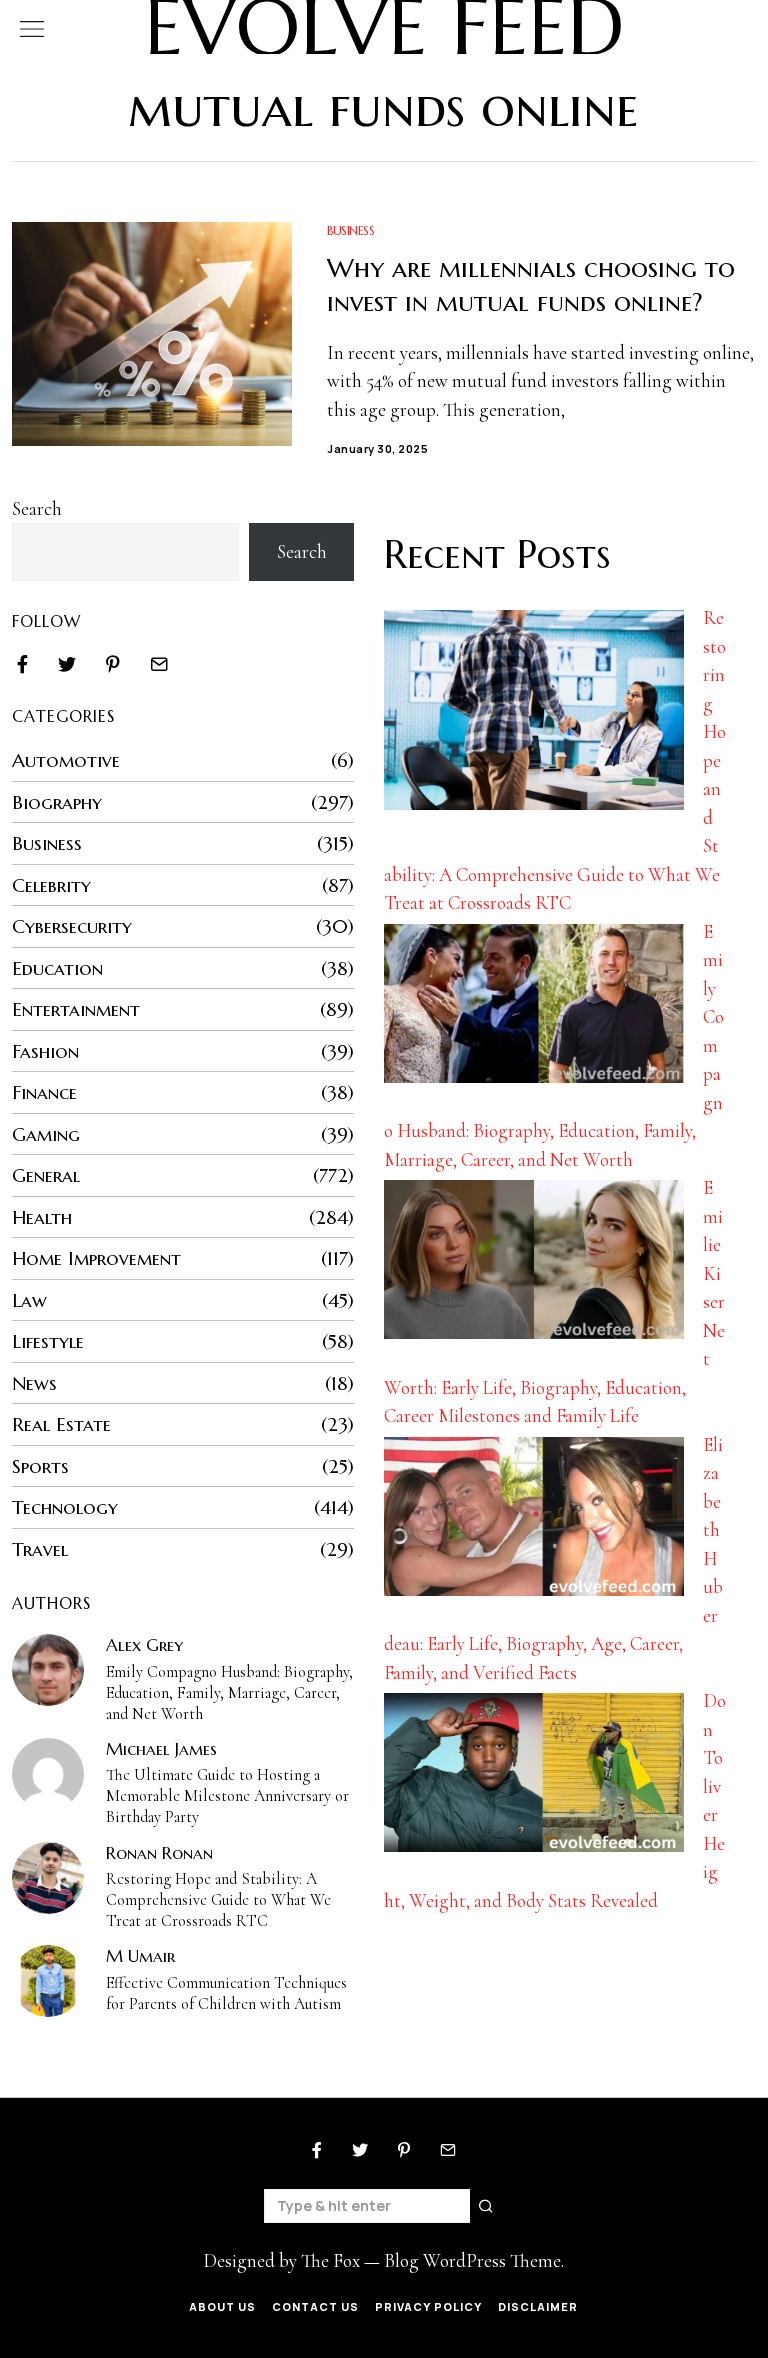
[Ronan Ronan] (48, 1878)
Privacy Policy (428, 2306)
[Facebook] (22, 664)
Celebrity (51, 885)
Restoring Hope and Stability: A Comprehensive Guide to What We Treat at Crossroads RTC (218, 1900)
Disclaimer (538, 2306)
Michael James (161, 1749)
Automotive (66, 760)
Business (350, 230)
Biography (57, 802)
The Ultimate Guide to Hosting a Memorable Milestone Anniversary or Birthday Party (227, 1796)
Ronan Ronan (159, 1853)
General (46, 1175)
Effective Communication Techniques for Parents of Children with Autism (226, 1993)
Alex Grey (144, 1645)
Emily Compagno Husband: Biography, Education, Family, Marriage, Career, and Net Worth (229, 1693)
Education (57, 968)
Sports (40, 1466)
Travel (40, 1549)
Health (42, 1217)
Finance (44, 1092)
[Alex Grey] (48, 1670)
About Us (222, 2306)
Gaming (46, 1134)
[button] (487, 2206)
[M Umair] (48, 1981)
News (34, 1383)
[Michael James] (48, 1774)
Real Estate (61, 1424)
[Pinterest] (113, 664)
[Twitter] (67, 664)
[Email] (159, 664)
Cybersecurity (72, 926)
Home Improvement (96, 1258)
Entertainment (76, 1009)
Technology (65, 1507)
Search (37, 508)
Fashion (45, 1051)
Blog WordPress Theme (472, 2260)
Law (29, 1300)
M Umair (140, 1956)
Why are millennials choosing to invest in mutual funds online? (531, 285)
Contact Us (315, 2306)
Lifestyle (48, 1341)
